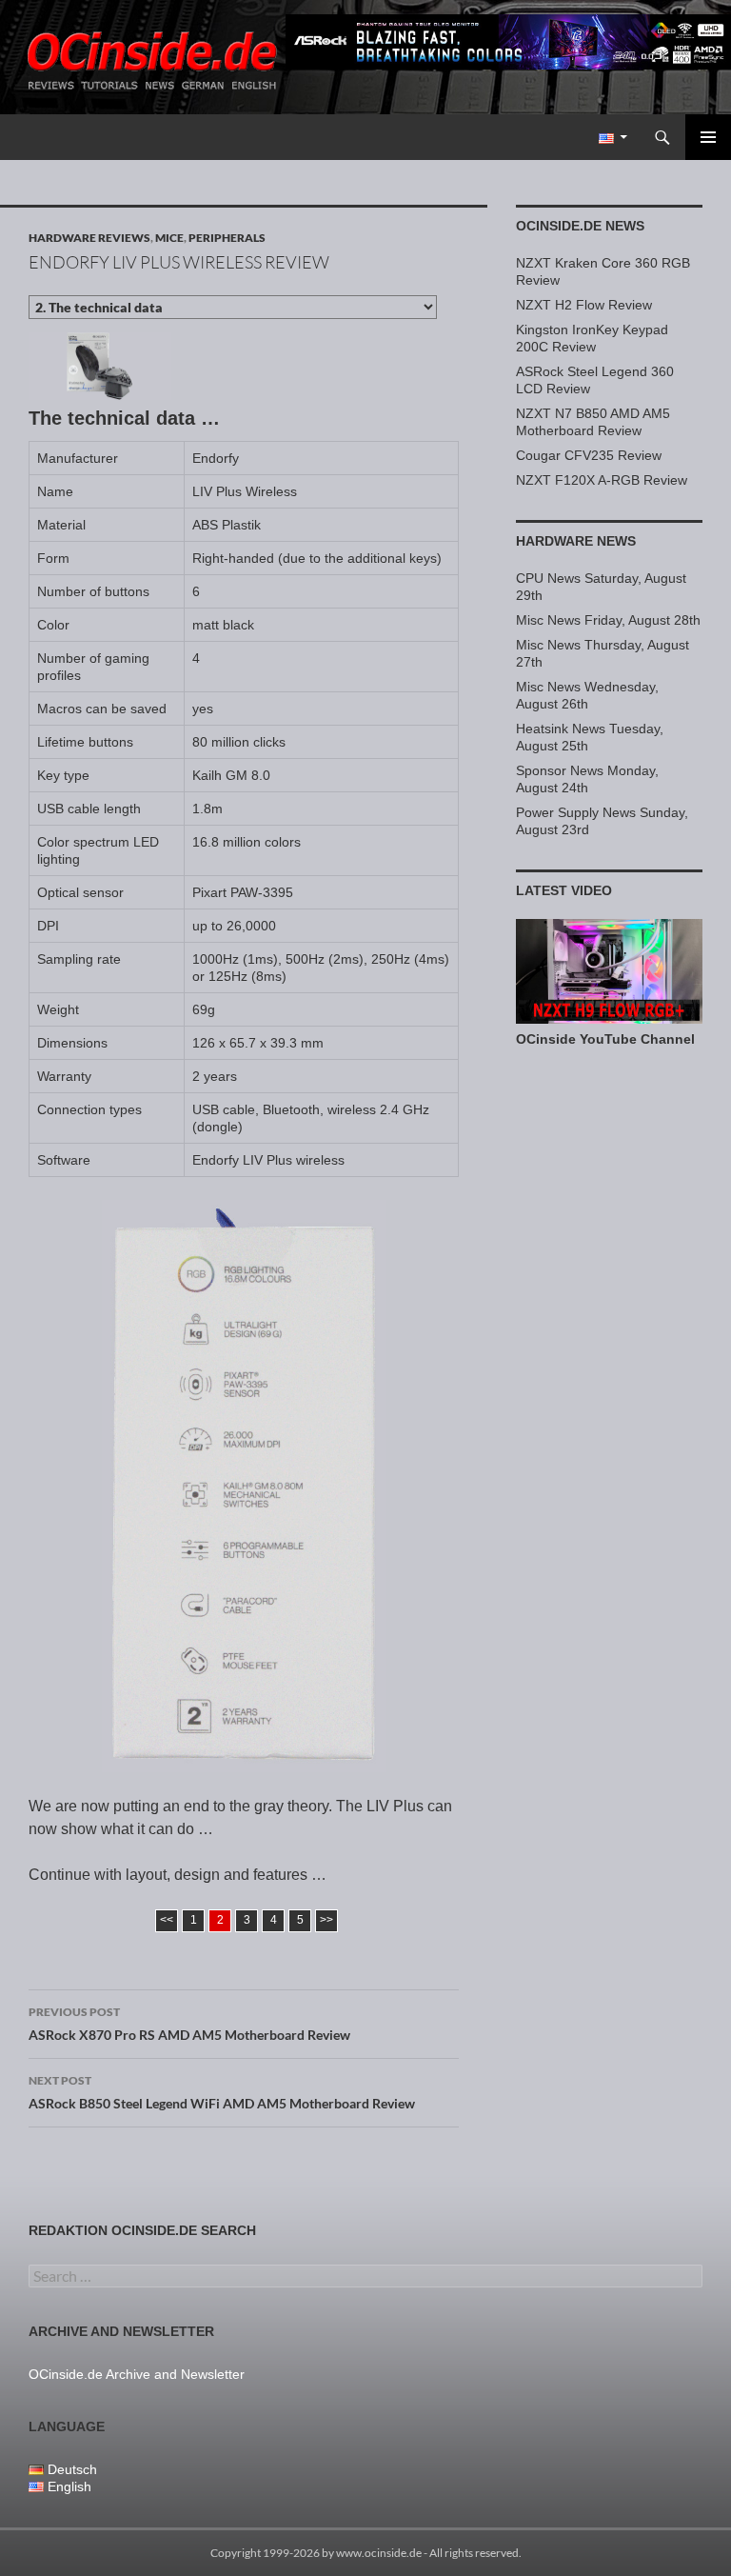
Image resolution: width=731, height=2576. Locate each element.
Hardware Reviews (89, 238)
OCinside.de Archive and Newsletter (137, 2374)
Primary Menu (708, 137)
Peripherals (227, 238)
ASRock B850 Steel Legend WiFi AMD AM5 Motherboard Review (222, 2092)
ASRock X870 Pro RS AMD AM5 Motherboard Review (189, 2024)
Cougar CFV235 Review (589, 455)
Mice (169, 238)
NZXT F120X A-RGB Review (602, 480)
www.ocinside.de (379, 2553)
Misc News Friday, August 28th (608, 620)
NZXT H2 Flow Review (584, 305)
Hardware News (576, 541)
